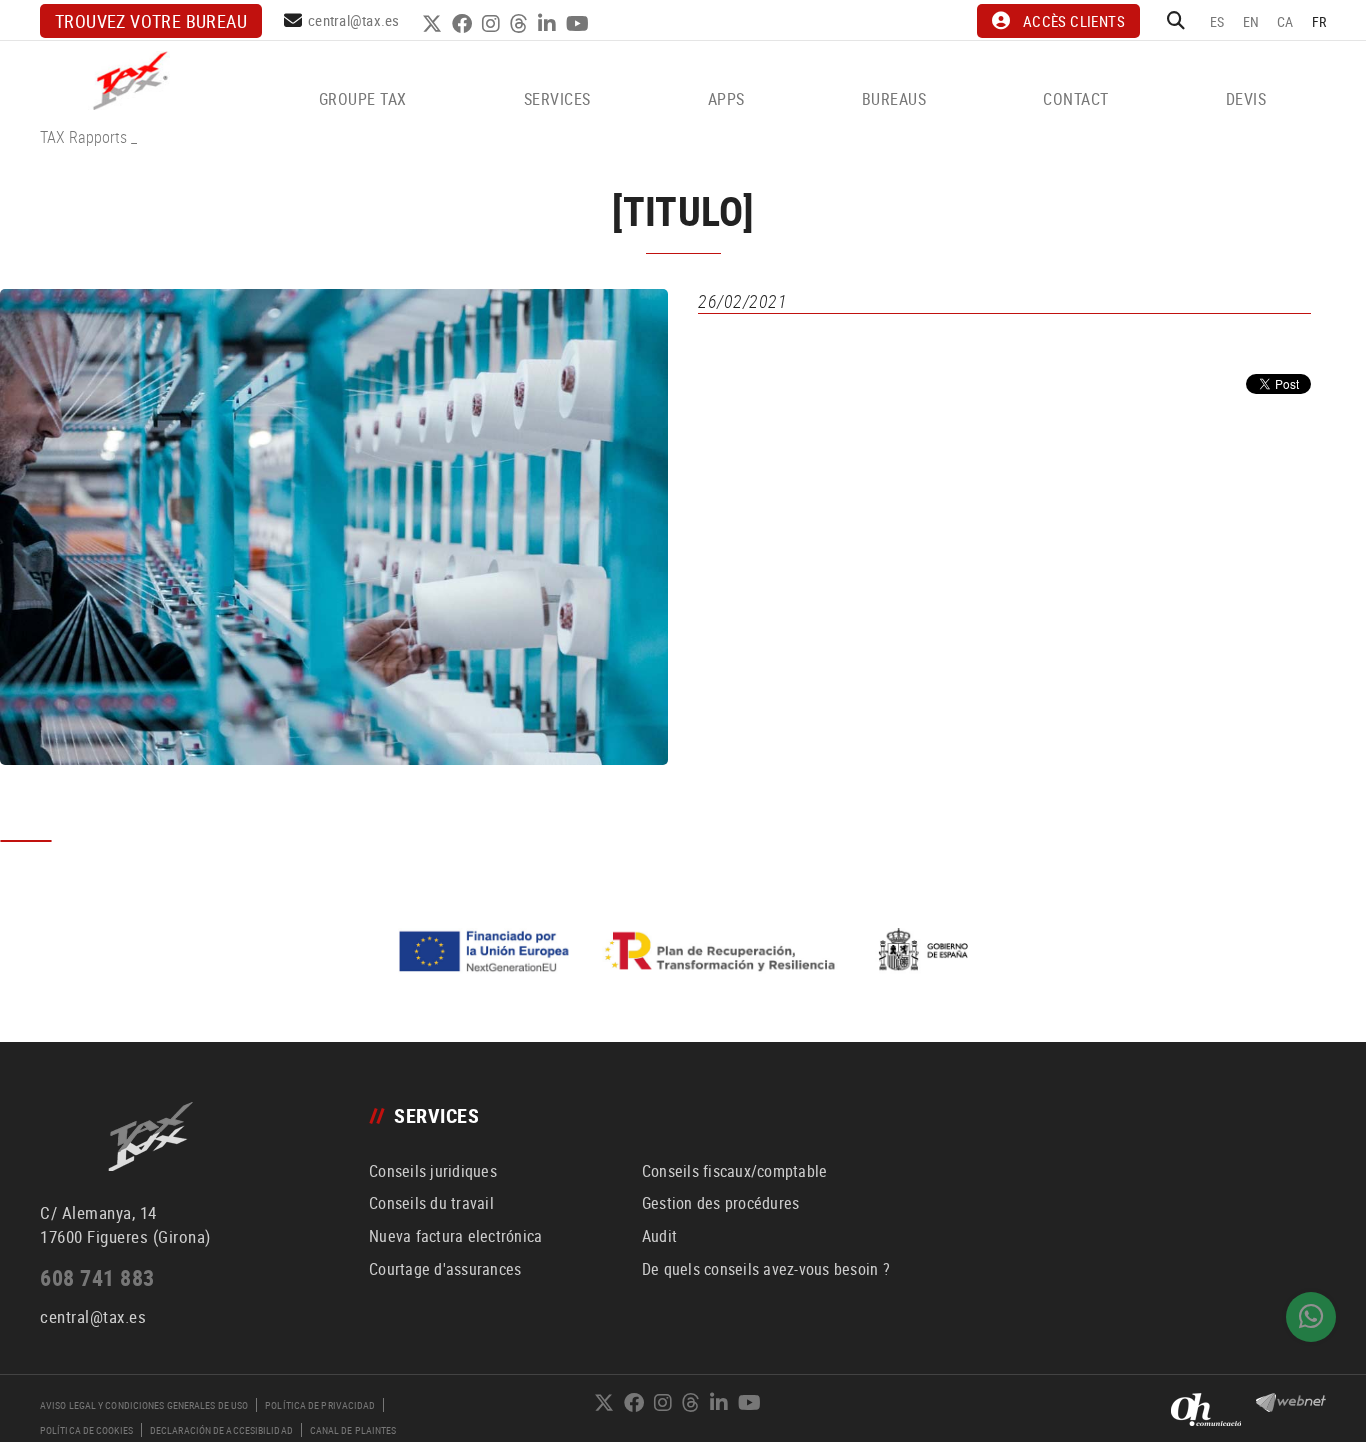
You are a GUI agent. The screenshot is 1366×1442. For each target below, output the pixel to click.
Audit (659, 1236)
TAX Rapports (83, 137)
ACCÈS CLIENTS (1074, 21)
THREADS (521, 24)
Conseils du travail (431, 1203)
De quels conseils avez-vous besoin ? (766, 1269)
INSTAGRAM (493, 24)
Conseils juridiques (433, 1171)
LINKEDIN (549, 24)
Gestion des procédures (721, 1203)
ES (1217, 21)
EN (1251, 21)
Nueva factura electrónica (455, 1236)
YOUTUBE (580, 24)
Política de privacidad (320, 1405)
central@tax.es (354, 20)
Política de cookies (86, 1430)
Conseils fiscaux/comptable (735, 1171)
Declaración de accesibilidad (221, 1430)
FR (1319, 21)
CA (1285, 21)
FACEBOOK (464, 24)
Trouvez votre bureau (151, 21)
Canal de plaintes (353, 1430)
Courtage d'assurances (445, 1269)
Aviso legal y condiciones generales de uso (144, 1405)
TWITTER (434, 24)
